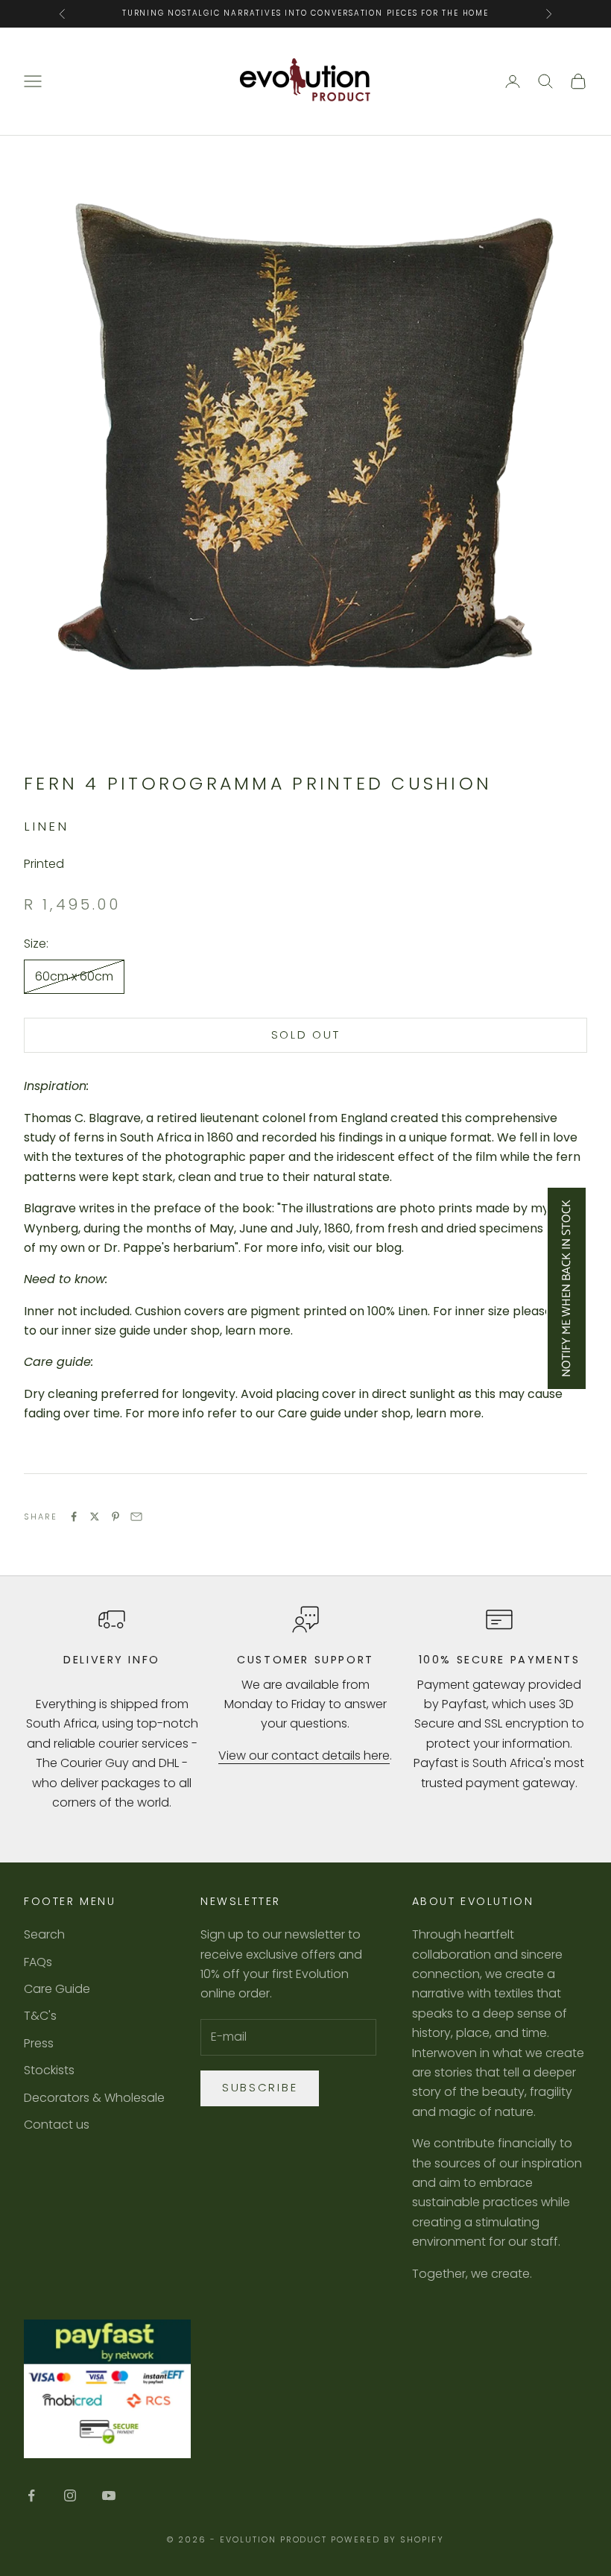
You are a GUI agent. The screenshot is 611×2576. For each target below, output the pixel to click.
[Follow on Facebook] (31, 2495)
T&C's (40, 2016)
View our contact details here (304, 1755)
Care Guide (57, 1989)
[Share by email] (136, 1517)
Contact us (57, 2125)
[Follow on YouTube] (109, 2495)
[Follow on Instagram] (70, 2495)
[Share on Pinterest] (115, 1517)
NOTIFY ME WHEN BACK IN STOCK (567, 1288)
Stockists (49, 2070)
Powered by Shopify (387, 2539)
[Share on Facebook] (74, 1517)
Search (44, 1934)
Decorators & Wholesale (94, 2098)
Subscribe (260, 2087)
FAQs (38, 1962)
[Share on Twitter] (95, 1517)
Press (39, 2043)
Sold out (306, 1035)
